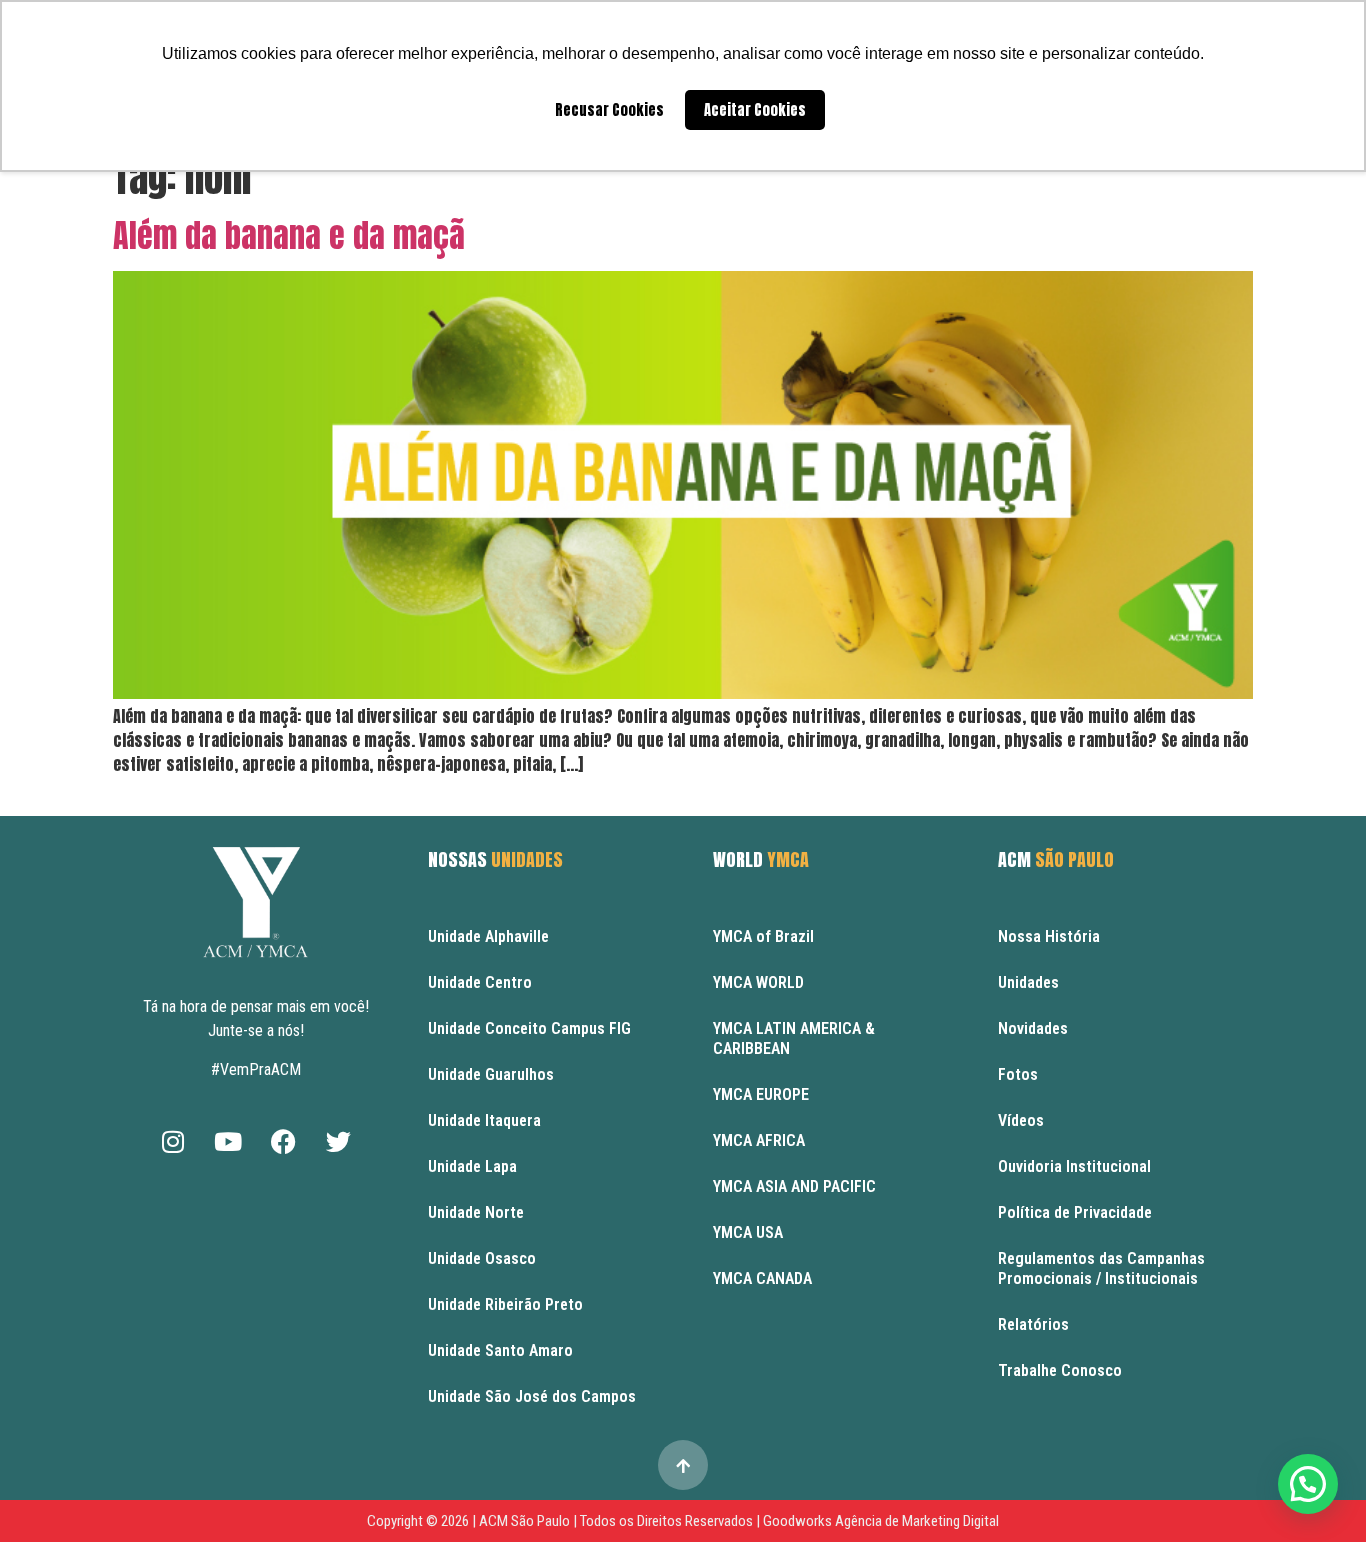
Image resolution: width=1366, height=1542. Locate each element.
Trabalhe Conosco (1060, 1370)
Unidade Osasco (482, 1258)
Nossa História (1049, 936)
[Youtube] (228, 1141)
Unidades (1028, 982)
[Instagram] (173, 1141)
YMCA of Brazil (763, 936)
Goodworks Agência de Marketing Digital (881, 1521)
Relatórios (1033, 1324)
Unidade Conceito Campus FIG (529, 1028)
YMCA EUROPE (761, 1094)
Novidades (1033, 1028)
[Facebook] (283, 1141)
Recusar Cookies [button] (609, 110)
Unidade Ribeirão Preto (505, 1304)
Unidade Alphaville (488, 936)
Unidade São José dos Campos (532, 1396)
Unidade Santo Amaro (500, 1350)
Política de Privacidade (1075, 1212)
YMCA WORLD (758, 982)
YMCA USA (748, 1232)
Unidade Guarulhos (491, 1074)
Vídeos (1021, 1120)
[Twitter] (338, 1141)
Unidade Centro (480, 982)
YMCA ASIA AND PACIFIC (794, 1186)
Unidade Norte (476, 1212)
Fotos (1018, 1074)
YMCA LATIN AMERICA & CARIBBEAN (794, 1038)
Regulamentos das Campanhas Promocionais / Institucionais (1101, 1268)
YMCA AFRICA (759, 1140)
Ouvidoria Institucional (1074, 1166)
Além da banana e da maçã (289, 235)
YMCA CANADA (762, 1278)
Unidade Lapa (472, 1166)
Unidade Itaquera (484, 1120)
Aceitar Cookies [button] (755, 110)
